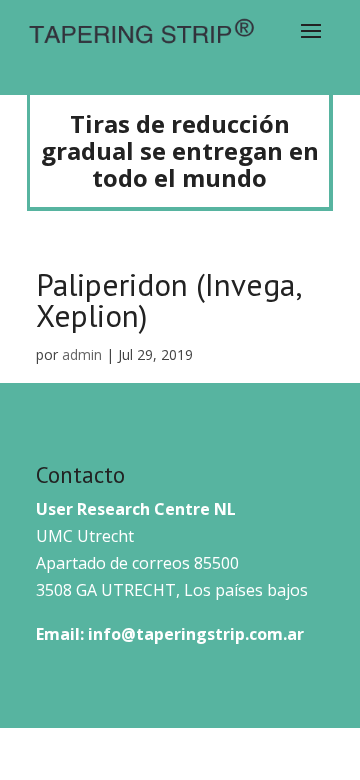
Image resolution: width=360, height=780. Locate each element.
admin (82, 354)
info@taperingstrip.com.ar (196, 634)
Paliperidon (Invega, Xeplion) (168, 300)
